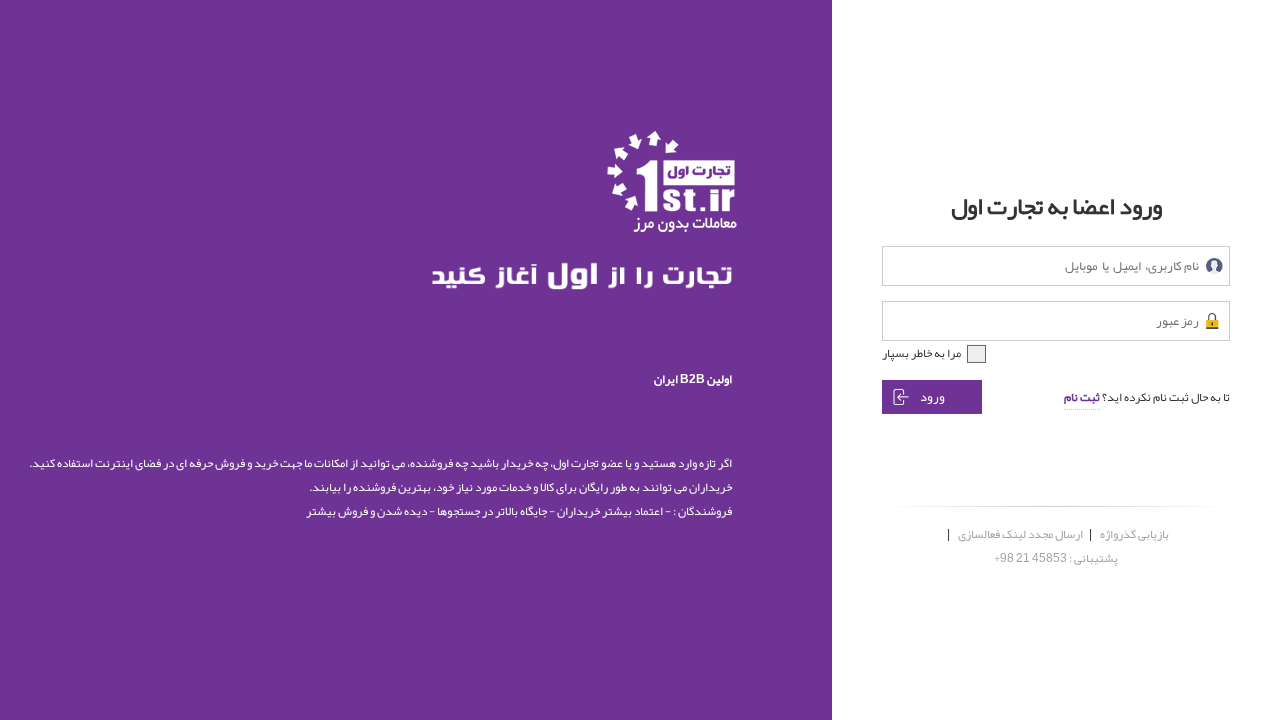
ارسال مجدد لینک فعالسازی (1020, 534)
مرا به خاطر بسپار (921, 353)
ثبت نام (1082, 397)
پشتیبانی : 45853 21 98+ (1056, 558)
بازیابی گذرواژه (1134, 534)
